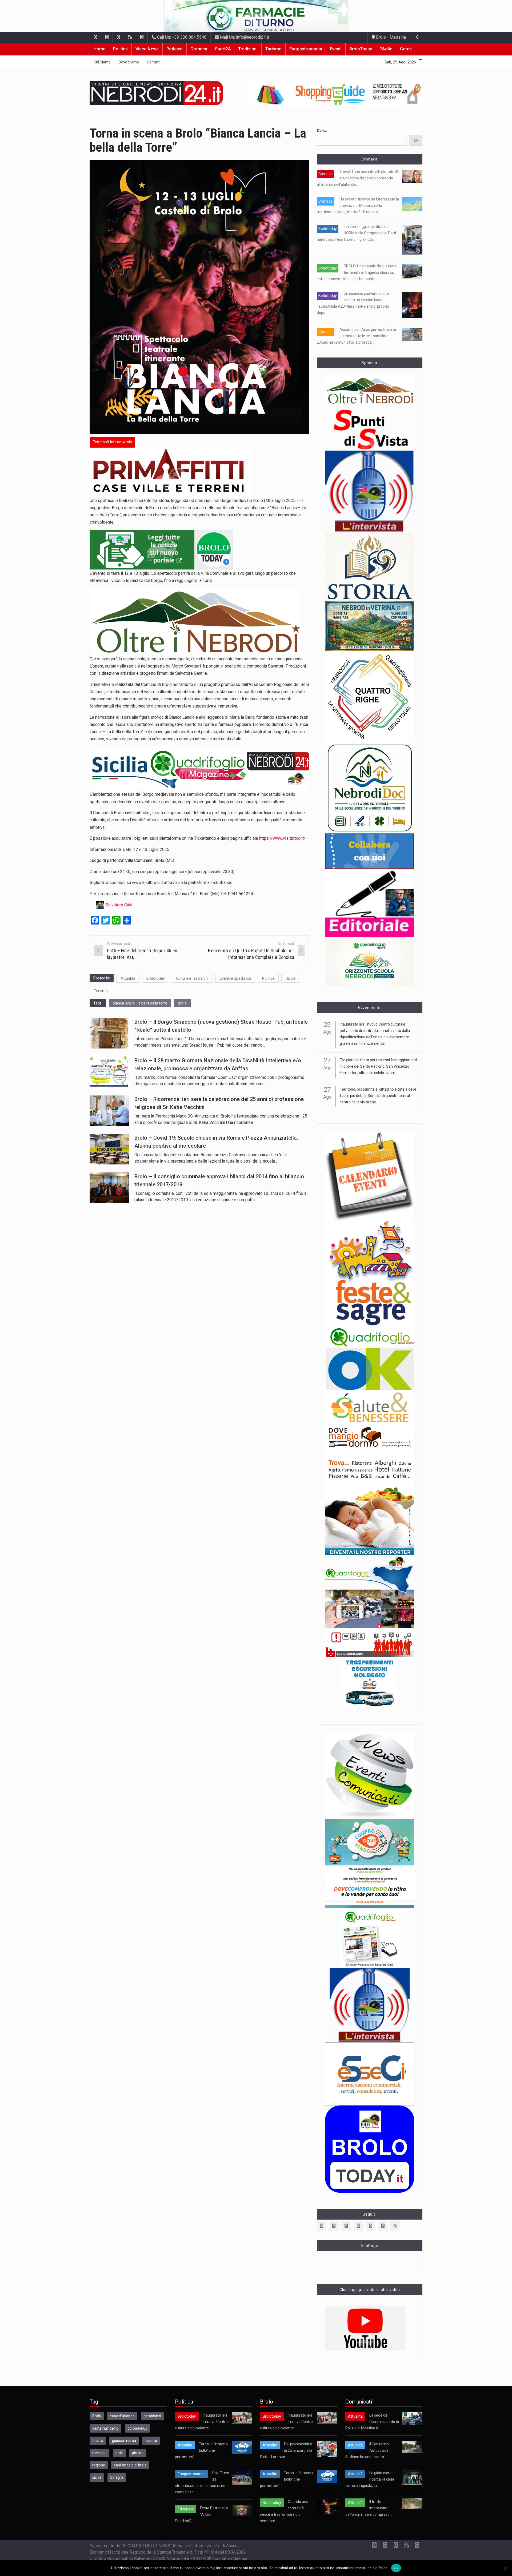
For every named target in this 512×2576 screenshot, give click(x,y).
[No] (505, 2568)
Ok (396, 2568)
